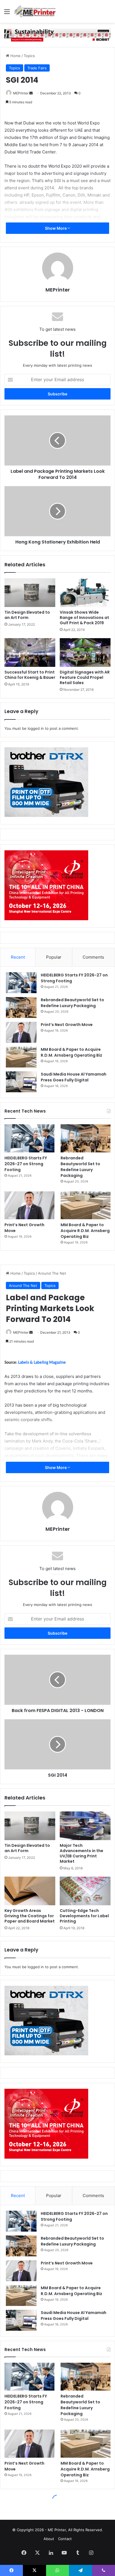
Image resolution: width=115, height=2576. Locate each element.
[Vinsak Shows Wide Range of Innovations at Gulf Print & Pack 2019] (85, 593)
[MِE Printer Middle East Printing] (36, 11)
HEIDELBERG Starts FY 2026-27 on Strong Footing (26, 1164)
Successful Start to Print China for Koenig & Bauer (30, 675)
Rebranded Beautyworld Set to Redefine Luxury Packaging (72, 1003)
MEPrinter (21, 93)
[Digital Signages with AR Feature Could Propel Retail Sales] (85, 652)
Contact (65, 2539)
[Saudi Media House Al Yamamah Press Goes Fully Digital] (21, 1082)
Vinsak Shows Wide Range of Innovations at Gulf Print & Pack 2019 (84, 618)
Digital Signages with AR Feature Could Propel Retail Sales (85, 677)
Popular (54, 957)
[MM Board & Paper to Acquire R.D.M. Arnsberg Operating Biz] (21, 1057)
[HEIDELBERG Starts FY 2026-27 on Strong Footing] (21, 983)
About (49, 2539)
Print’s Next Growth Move (67, 1025)
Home (15, 56)
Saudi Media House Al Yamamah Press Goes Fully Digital (74, 1077)
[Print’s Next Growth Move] (21, 1032)
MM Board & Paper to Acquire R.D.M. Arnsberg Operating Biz (71, 1052)
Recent (18, 957)
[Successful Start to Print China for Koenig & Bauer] (30, 652)
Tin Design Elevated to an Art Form (27, 615)
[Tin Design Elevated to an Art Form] (30, 593)
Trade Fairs (37, 68)
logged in (36, 728)
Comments (93, 957)
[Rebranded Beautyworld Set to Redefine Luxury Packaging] (21, 1007)
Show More (56, 228)
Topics (29, 56)
